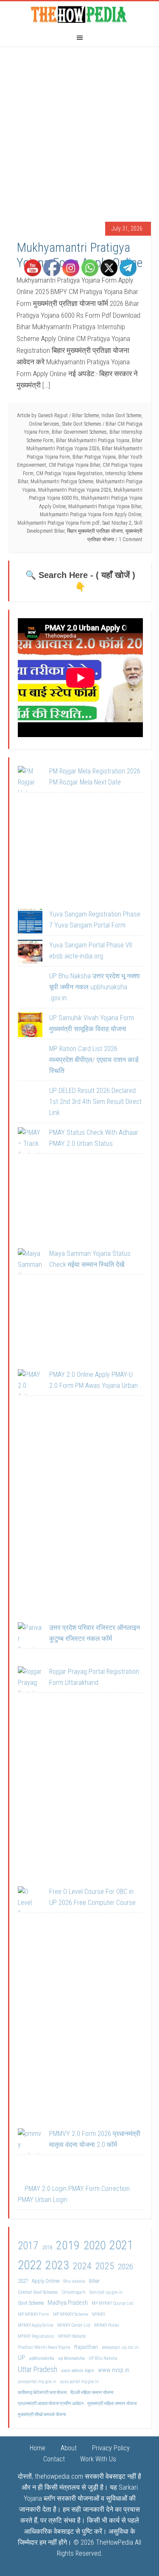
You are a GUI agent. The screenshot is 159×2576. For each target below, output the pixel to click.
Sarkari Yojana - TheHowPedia (80, 14)
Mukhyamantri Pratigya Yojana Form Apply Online (79, 255)
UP (21, 2358)
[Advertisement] (79, 130)
